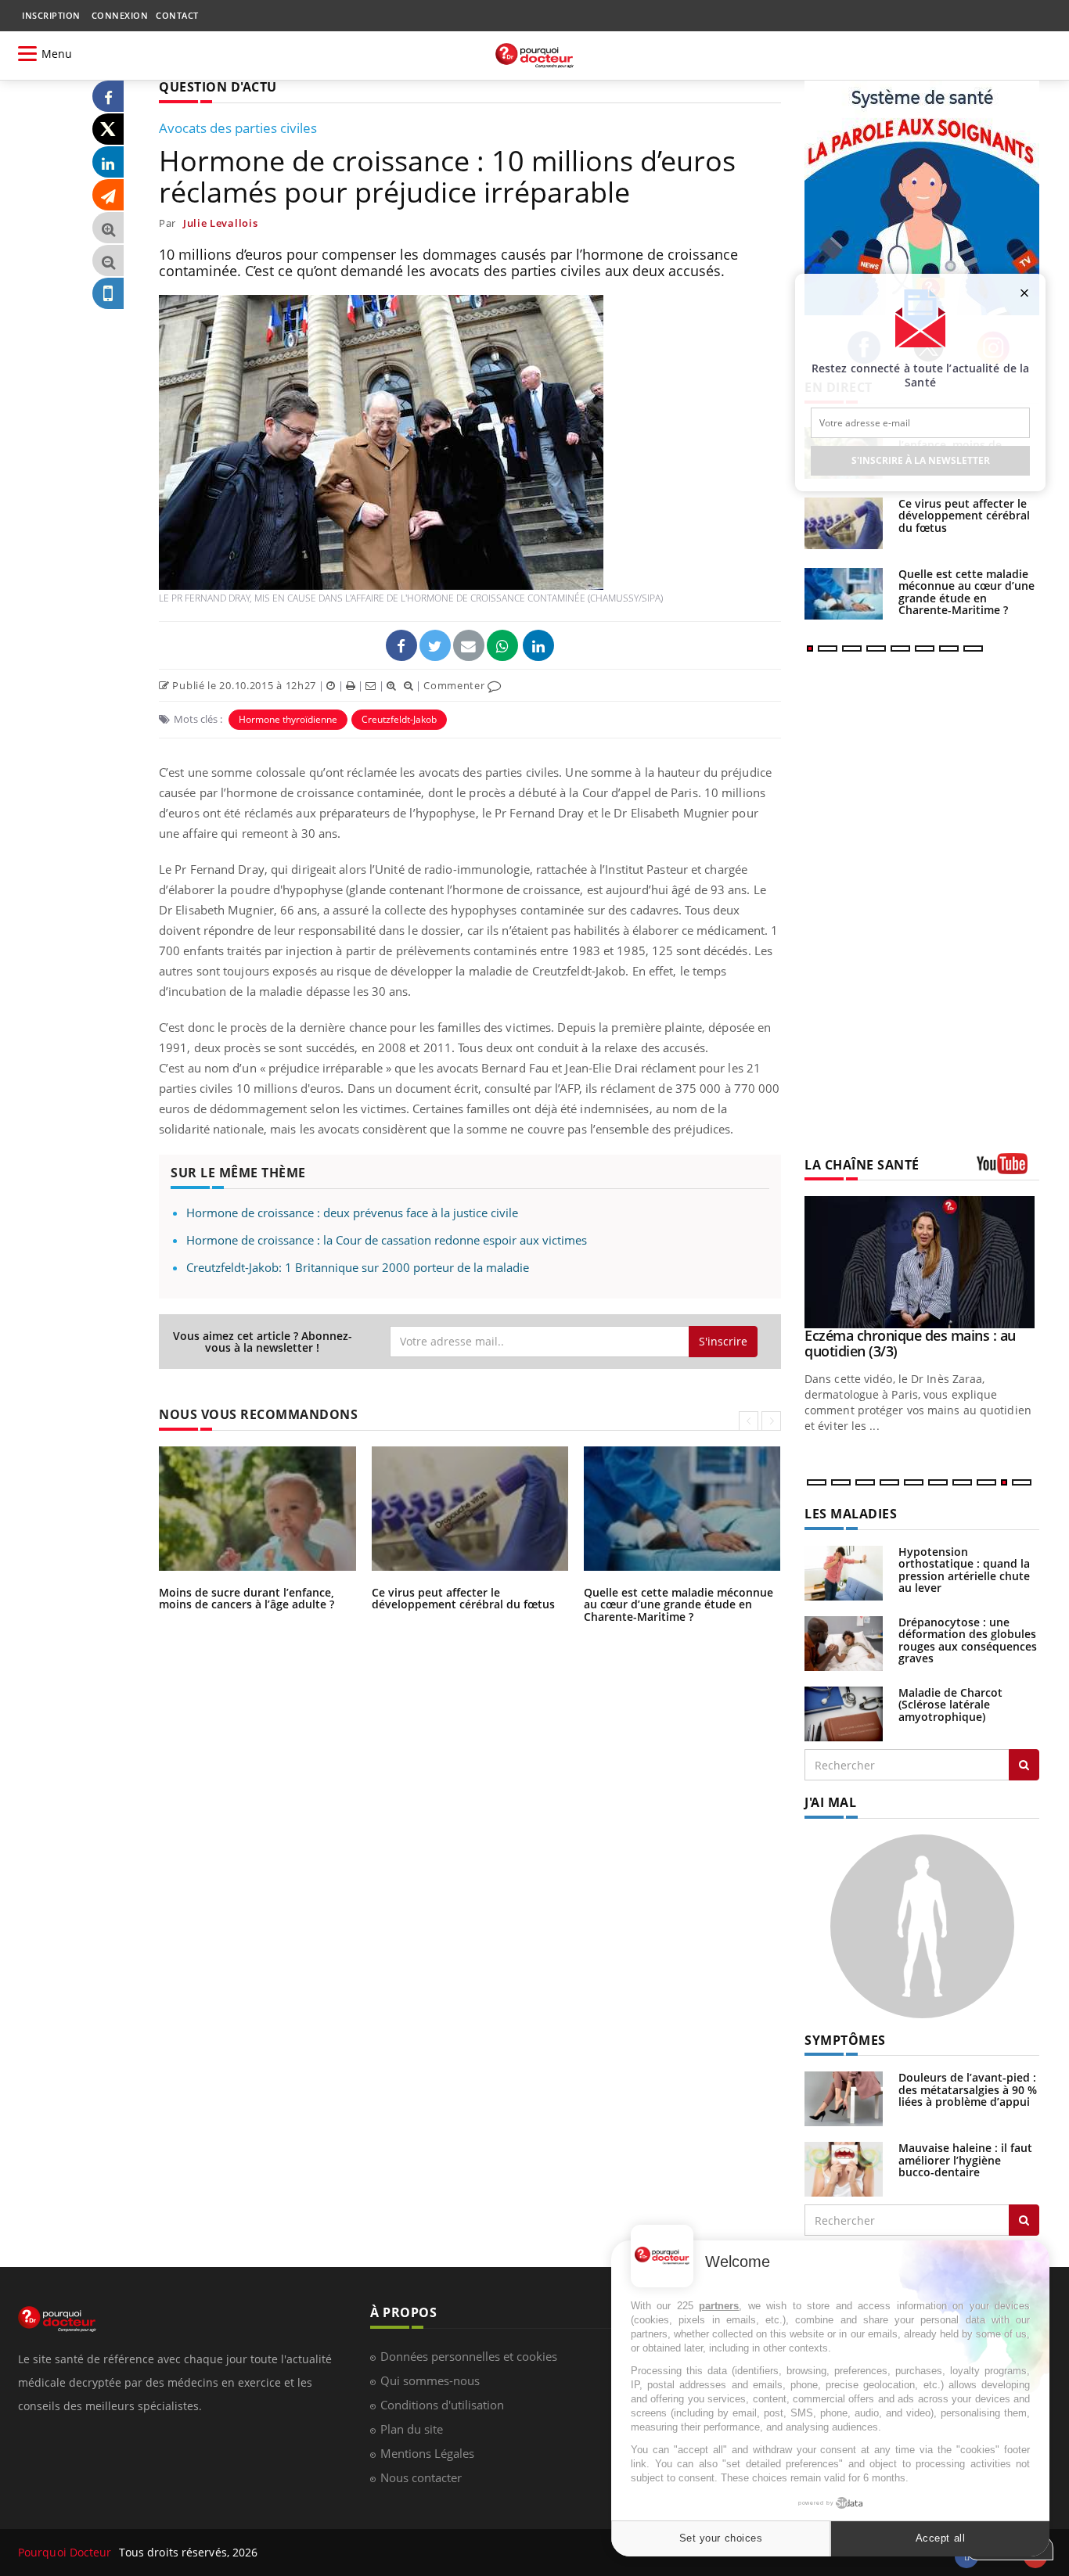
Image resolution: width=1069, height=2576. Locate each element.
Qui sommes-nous (430, 2380)
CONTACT (177, 15)
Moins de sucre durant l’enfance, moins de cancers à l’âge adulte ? (247, 1598)
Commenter (455, 685)
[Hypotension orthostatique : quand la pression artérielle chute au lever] (844, 1572)
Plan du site (412, 2429)
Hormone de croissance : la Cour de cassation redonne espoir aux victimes (387, 1240)
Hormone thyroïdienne (288, 719)
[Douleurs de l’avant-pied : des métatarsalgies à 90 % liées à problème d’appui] (844, 2098)
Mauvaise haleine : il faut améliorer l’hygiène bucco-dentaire (965, 2160)
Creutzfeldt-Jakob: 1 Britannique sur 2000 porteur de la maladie (358, 1267)
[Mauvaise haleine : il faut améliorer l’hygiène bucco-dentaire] (844, 2168)
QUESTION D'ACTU (218, 87)
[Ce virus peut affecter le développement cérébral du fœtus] (844, 523)
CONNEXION (120, 15)
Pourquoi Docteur (67, 2552)
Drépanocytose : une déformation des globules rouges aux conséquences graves (968, 1640)
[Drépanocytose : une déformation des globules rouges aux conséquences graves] (844, 1642)
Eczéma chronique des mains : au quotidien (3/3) (910, 1343)
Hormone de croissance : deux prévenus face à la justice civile (352, 1213)
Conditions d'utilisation (442, 2405)
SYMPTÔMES (845, 2040)
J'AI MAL (830, 1802)
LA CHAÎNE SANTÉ (862, 1165)
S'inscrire (723, 1341)
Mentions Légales (427, 2453)
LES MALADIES (851, 1514)
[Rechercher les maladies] (1024, 1765)
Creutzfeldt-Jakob (399, 719)
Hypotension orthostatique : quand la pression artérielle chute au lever (964, 1570)
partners (719, 2306)
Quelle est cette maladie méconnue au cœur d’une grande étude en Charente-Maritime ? (678, 1604)
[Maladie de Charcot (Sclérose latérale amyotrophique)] (844, 1713)
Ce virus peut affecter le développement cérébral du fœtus (463, 1598)
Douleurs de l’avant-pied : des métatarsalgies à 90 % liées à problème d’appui (968, 2089)
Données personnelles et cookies (469, 2356)
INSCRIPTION (51, 15)
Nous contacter (421, 2477)
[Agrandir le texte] (108, 228)
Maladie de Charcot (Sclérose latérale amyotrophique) (950, 1705)
